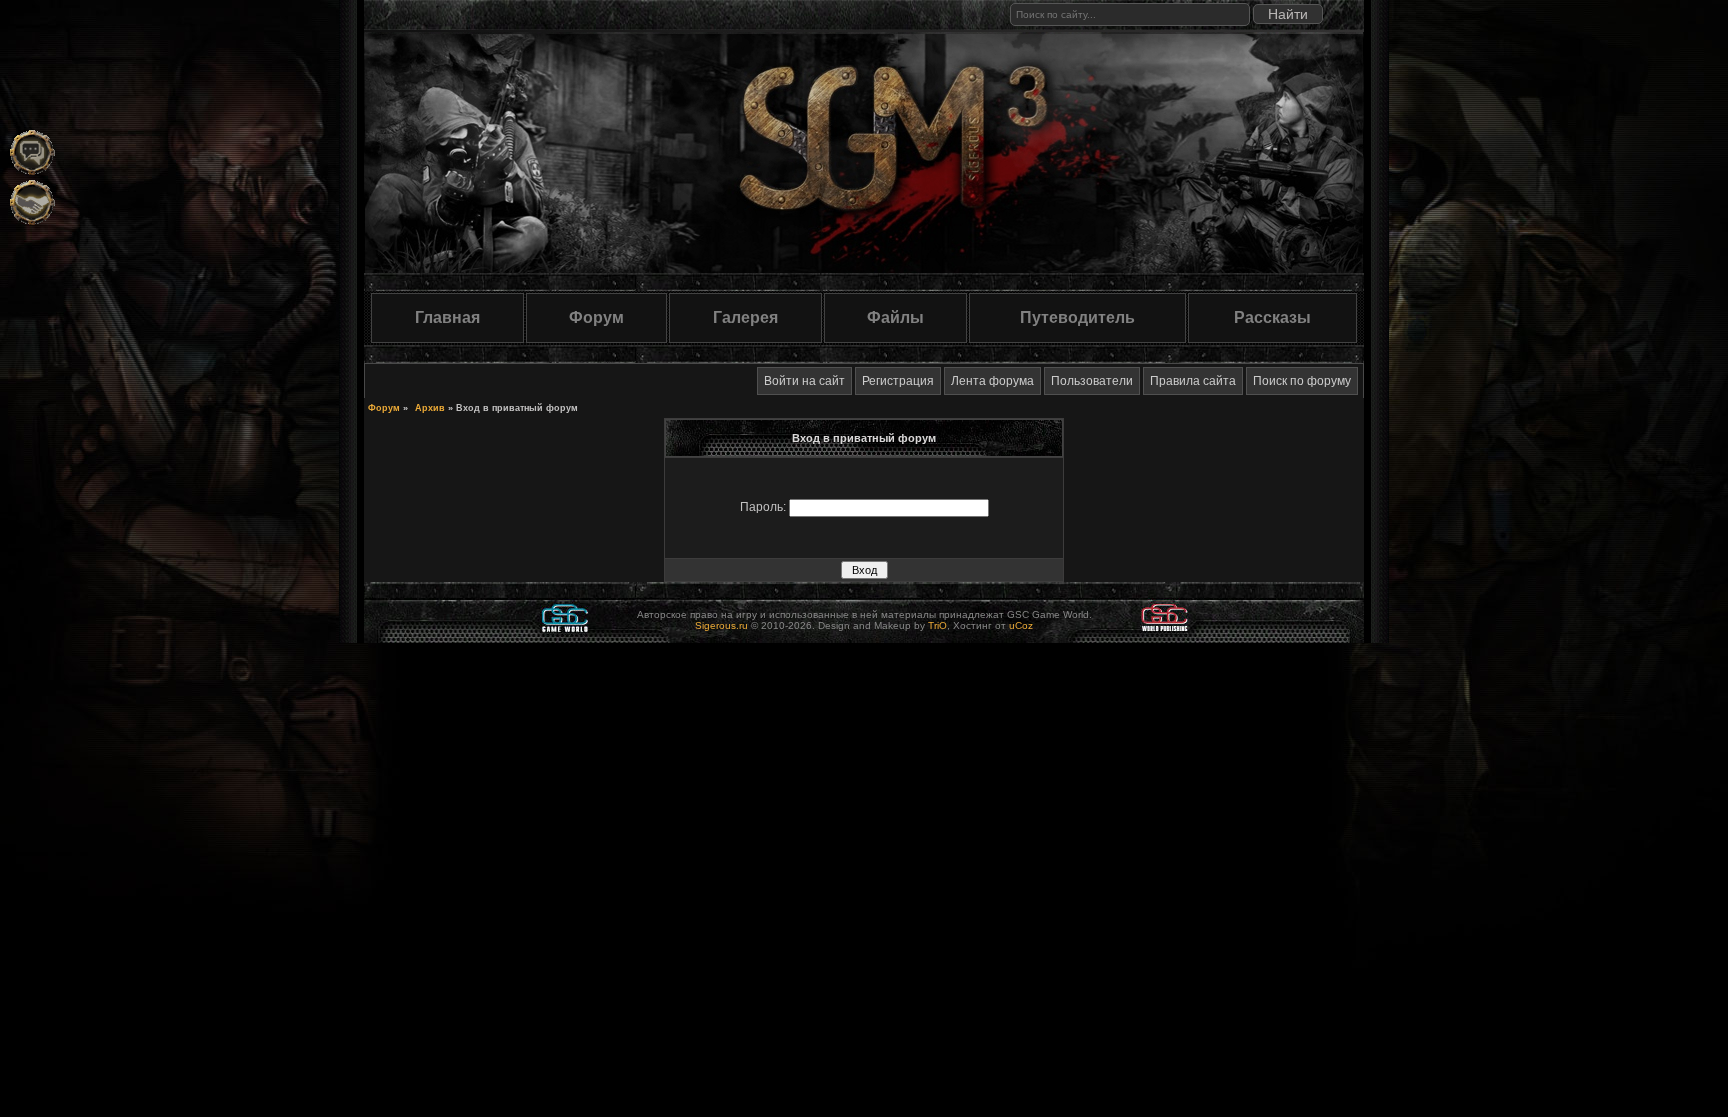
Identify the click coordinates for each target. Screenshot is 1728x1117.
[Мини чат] (32, 152)
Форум (596, 317)
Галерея (745, 317)
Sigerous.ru (721, 625)
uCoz (1021, 625)
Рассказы (1272, 317)
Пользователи (1092, 381)
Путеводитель (1077, 317)
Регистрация (898, 381)
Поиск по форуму (1302, 381)
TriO (937, 625)
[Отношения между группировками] (32, 202)
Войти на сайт (804, 381)
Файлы (895, 317)
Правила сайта (1193, 381)
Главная (447, 317)
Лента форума (992, 381)
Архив (430, 408)
